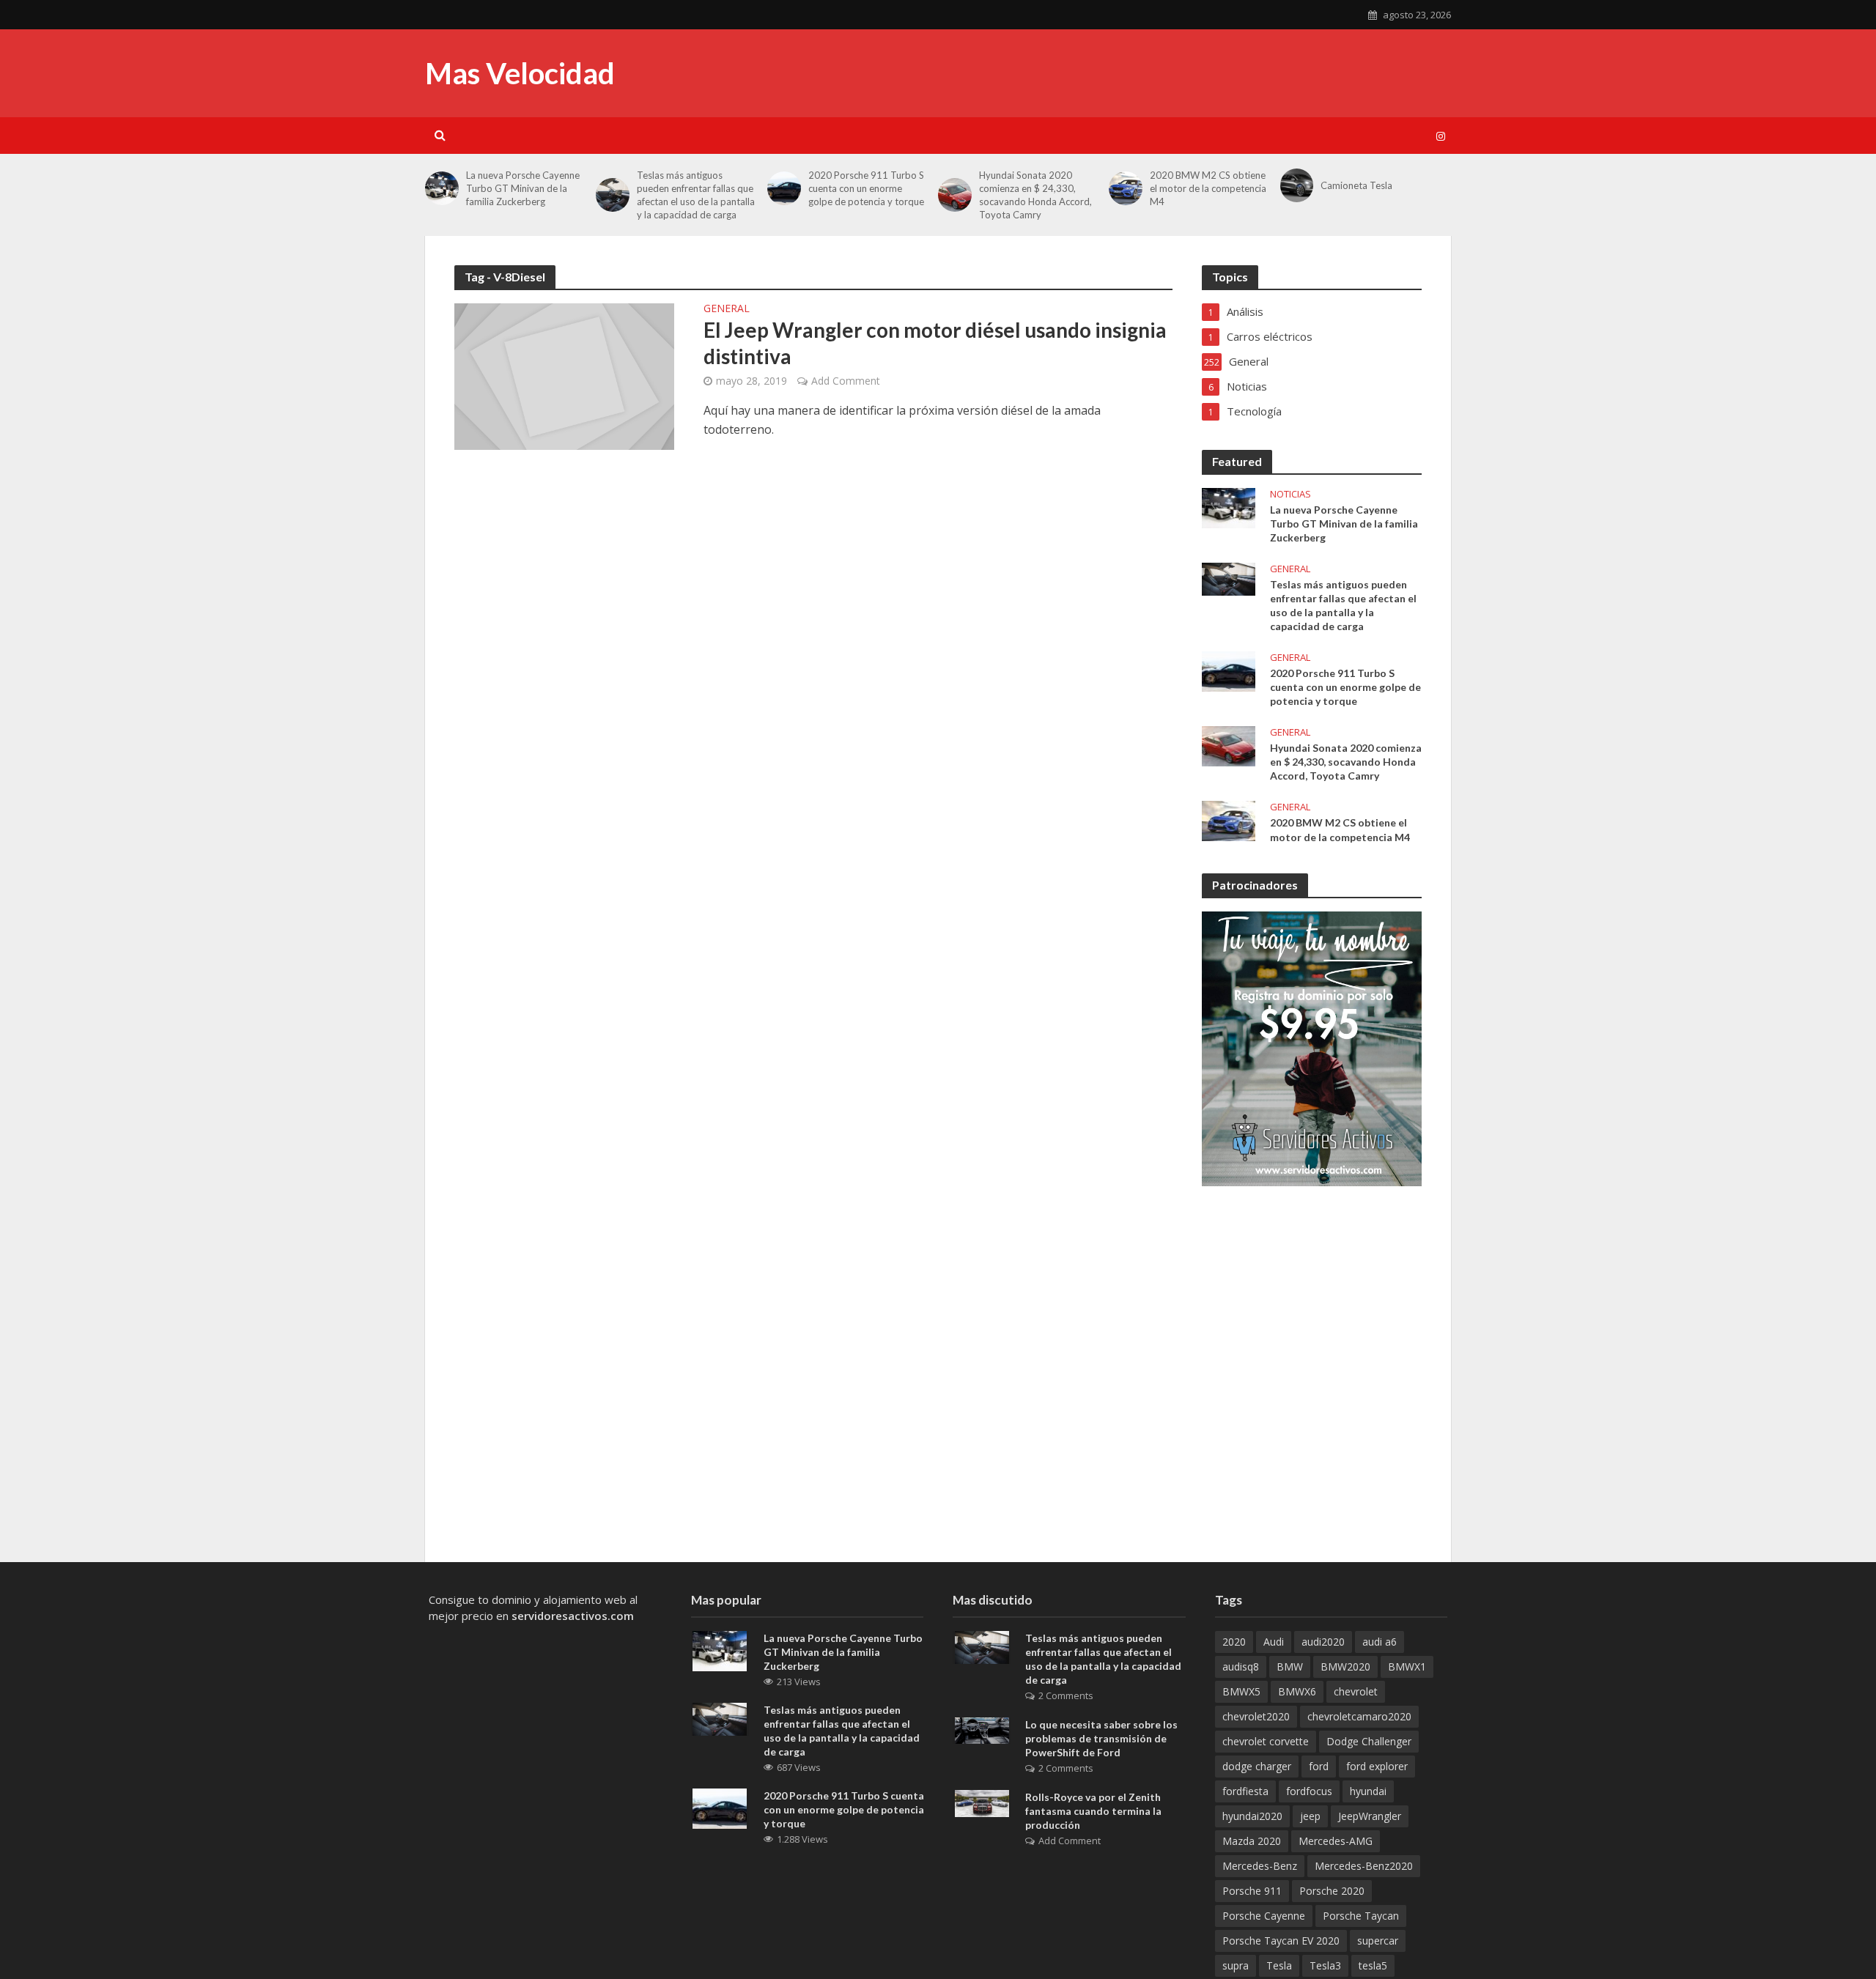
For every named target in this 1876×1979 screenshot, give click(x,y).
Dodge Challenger (1369, 1741)
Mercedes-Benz (1260, 1866)
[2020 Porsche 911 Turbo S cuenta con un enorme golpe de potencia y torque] (784, 188)
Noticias (1290, 494)
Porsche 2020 (1332, 1891)
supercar (1378, 1941)
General (727, 309)
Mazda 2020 (1252, 1841)
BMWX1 (1407, 1667)
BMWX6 (1297, 1691)
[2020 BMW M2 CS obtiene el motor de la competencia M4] (1229, 820)
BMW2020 (1345, 1667)
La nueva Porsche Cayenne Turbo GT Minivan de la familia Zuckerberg (523, 188)
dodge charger (1257, 1766)
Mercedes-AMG (1336, 1841)
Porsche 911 (1252, 1891)
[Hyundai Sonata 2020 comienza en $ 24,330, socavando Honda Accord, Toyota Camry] (1229, 745)
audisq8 (1241, 1667)
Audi (1274, 1642)
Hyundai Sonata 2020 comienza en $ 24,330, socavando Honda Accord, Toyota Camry (1346, 762)
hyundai (1368, 1791)
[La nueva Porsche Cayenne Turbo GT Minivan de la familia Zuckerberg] (442, 188)
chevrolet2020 (1256, 1716)
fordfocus (1309, 1791)
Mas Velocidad (520, 73)
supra (1236, 1965)
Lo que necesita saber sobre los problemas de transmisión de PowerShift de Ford (1101, 1738)
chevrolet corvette (1266, 1741)
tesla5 (1373, 1965)
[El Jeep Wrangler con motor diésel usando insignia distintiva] (564, 375)
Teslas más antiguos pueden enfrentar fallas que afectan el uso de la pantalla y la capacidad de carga (696, 195)
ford (1319, 1766)
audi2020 (1323, 1642)
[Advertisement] (1184, 176)
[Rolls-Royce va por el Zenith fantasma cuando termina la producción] (982, 1802)
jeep (1310, 1816)
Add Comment (846, 381)
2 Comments (1066, 1695)
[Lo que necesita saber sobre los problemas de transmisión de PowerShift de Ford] (982, 1729)
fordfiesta (1245, 1791)
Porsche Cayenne (1264, 1916)
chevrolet (1356, 1691)
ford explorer (1377, 1766)
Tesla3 (1325, 1965)
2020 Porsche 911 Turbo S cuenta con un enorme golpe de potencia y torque (866, 188)
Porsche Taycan (1361, 1916)
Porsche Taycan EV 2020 (1281, 1941)
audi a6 (1380, 1642)
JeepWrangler (1370, 1816)
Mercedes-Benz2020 (1364, 1866)
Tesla (1279, 1965)
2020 (1234, 1642)
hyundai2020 (1252, 1816)
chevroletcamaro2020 (1359, 1716)
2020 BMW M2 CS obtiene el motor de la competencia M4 (1340, 829)
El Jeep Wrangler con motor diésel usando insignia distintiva (935, 343)
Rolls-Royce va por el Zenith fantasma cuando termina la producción (1093, 1811)
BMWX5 (1241, 1691)
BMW (1290, 1667)
